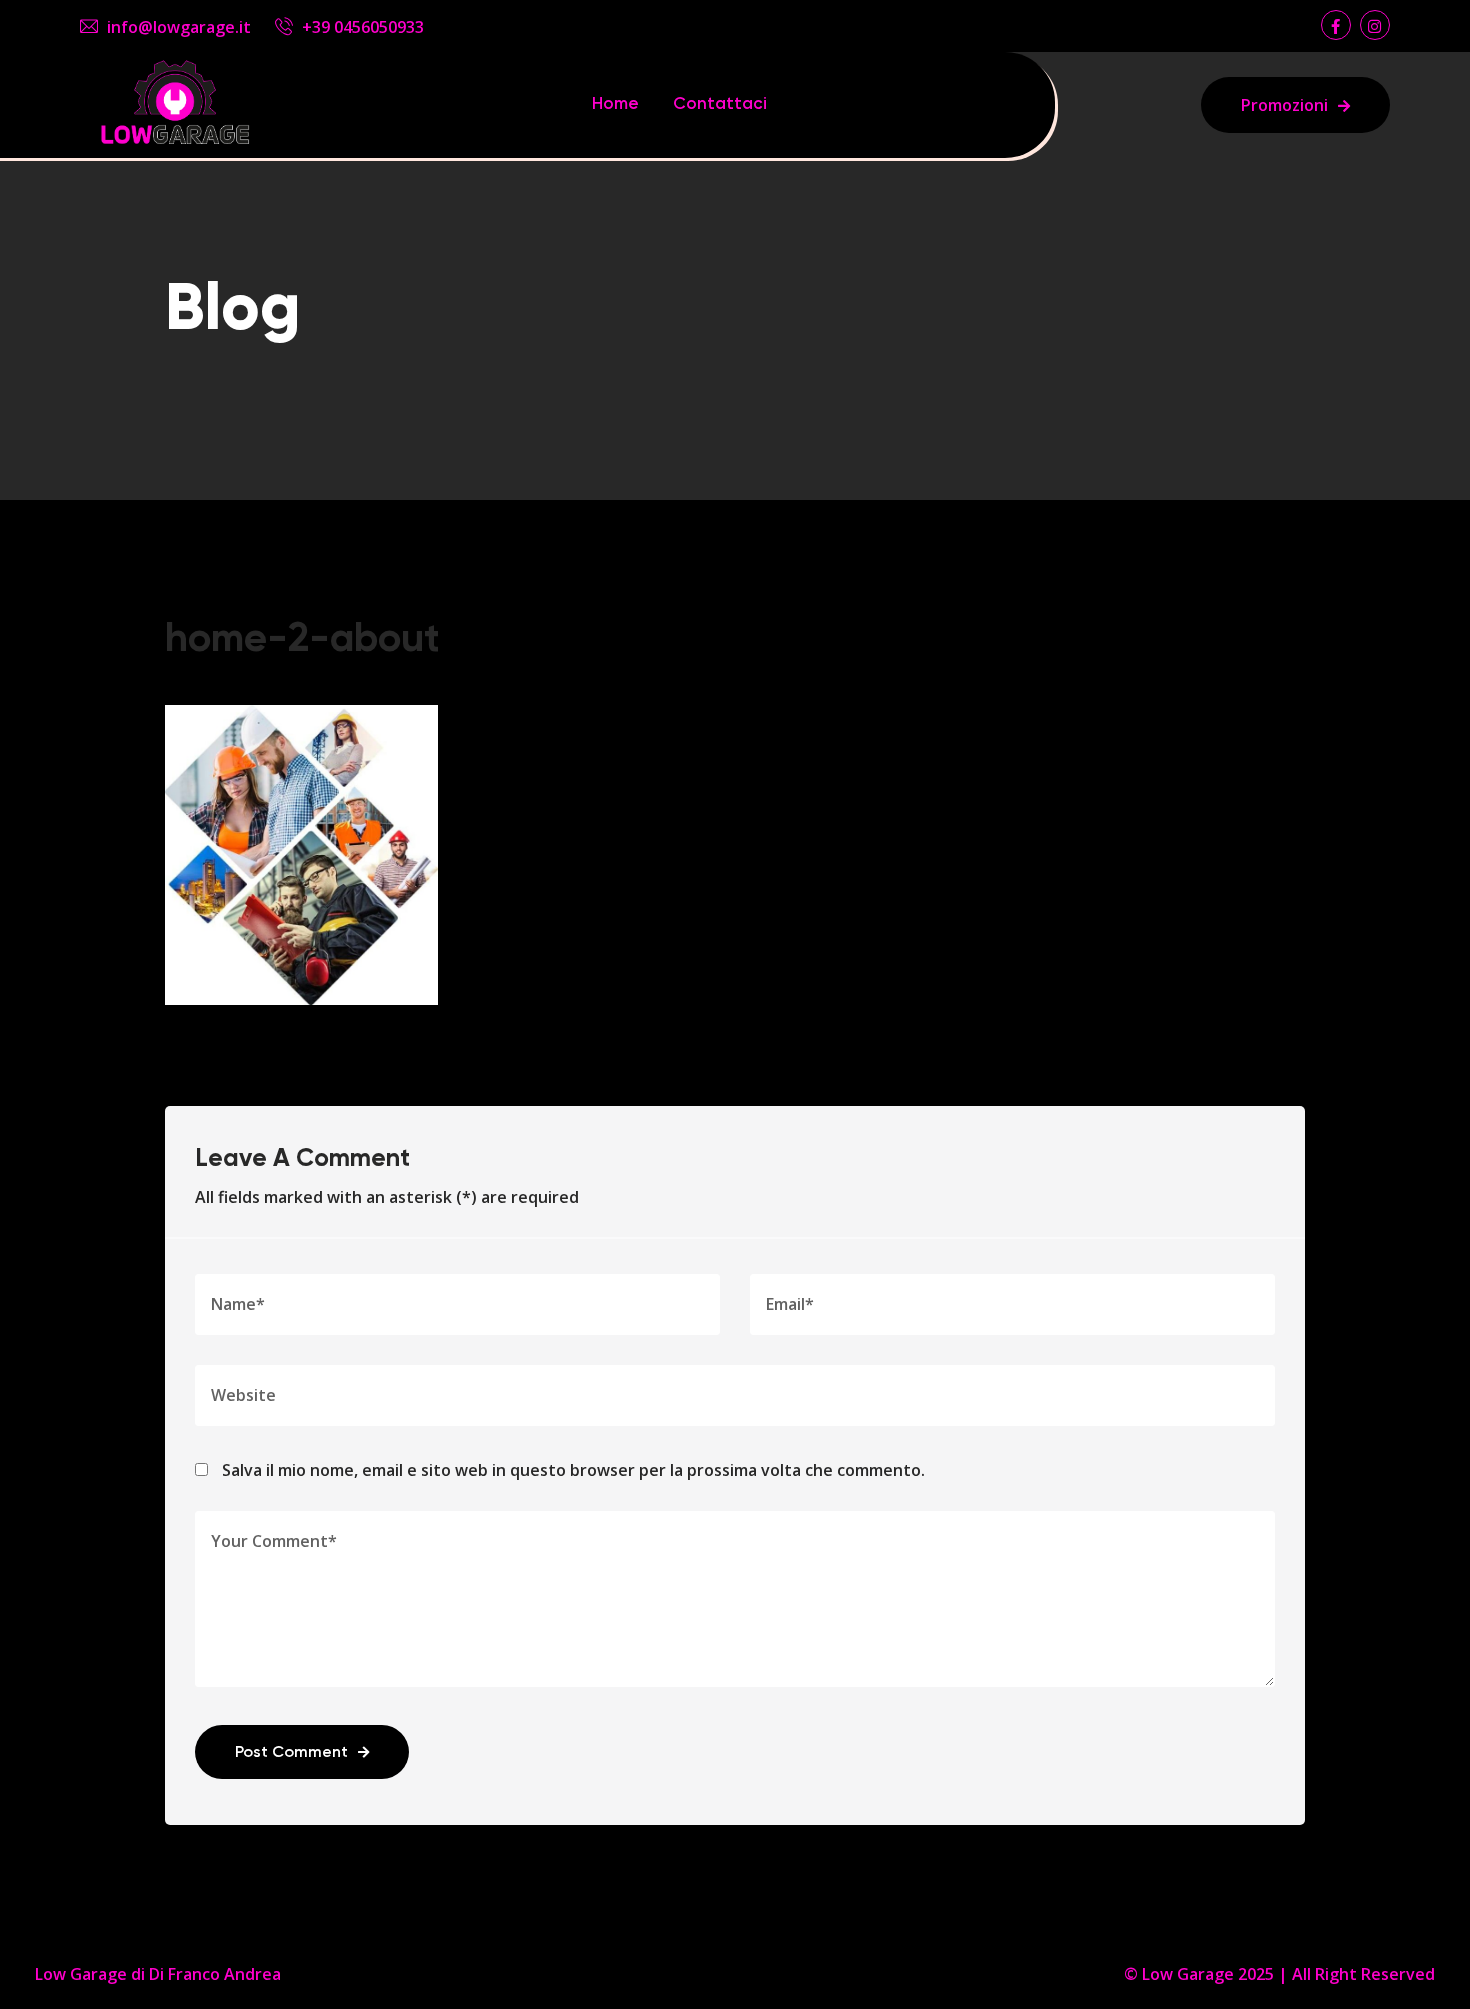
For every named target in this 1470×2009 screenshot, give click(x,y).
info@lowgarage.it (179, 27)
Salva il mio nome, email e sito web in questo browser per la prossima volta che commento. (573, 1470)
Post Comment (291, 1753)
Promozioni (1284, 105)
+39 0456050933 (363, 27)
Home (615, 104)
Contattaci (720, 104)
